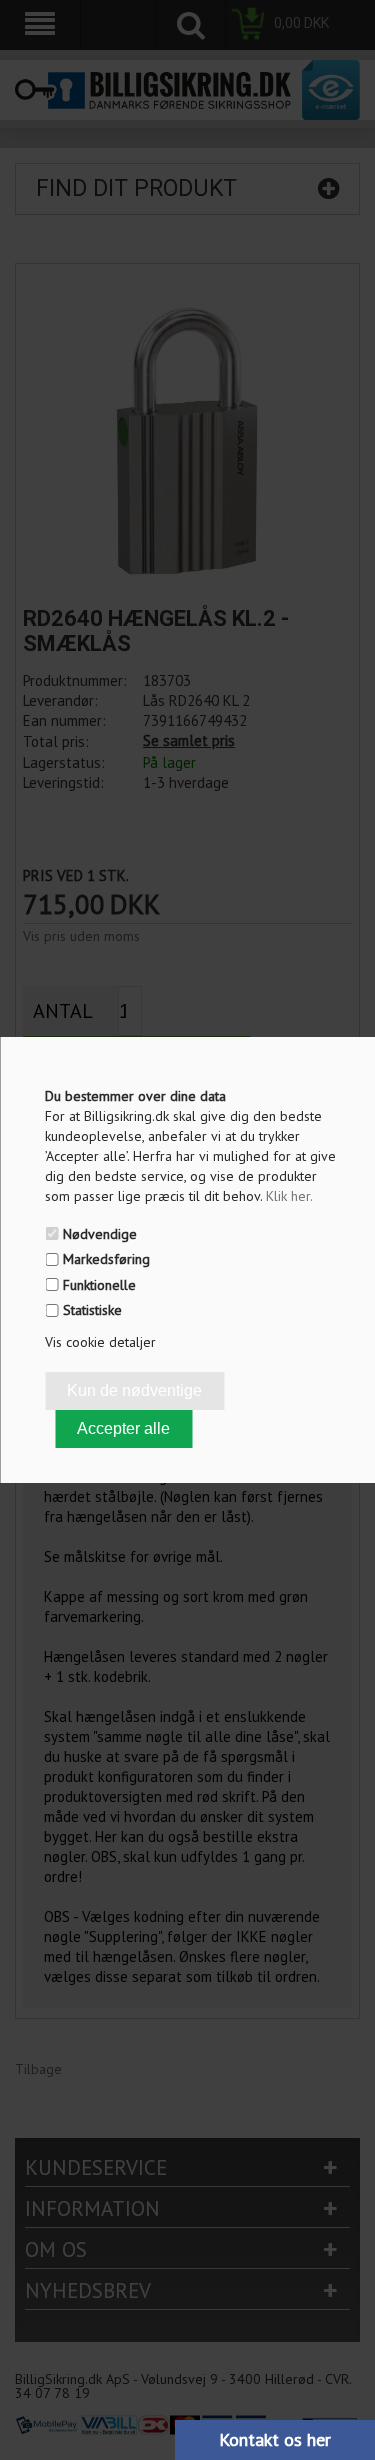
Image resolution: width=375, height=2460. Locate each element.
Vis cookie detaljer (100, 1342)
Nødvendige (100, 1234)
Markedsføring (106, 1259)
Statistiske (92, 1310)
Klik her (289, 1196)
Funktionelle (99, 1285)
